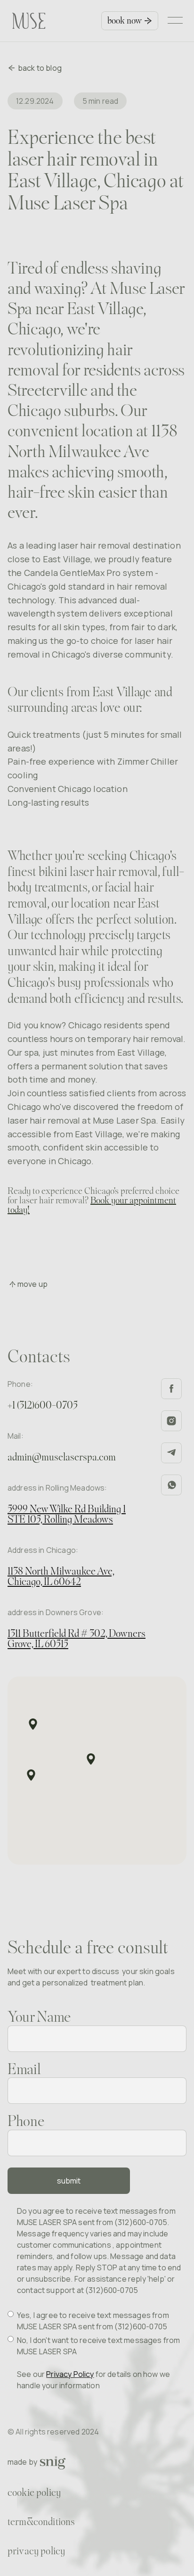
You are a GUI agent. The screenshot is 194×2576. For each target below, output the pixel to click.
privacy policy (36, 2552)
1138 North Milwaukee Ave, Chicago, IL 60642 (61, 1577)
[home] (24, 21)
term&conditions (41, 2522)
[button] (177, 21)
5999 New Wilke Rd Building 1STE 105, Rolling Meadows (67, 1515)
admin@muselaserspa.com (62, 1458)
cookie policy (34, 2493)
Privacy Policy (70, 2374)
